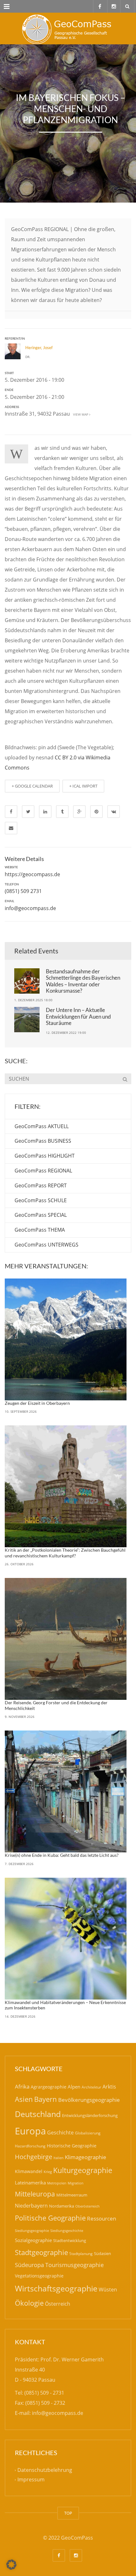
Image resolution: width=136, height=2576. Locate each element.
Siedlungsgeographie (32, 2230)
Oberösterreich (87, 2206)
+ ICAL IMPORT (83, 786)
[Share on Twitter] (28, 812)
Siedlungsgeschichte (67, 2230)
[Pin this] (96, 812)
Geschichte (60, 2133)
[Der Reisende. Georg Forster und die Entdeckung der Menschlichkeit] (66, 1639)
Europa (30, 2131)
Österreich (58, 2304)
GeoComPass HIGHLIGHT (45, 1156)
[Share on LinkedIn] (45, 812)
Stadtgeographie (41, 2252)
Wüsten (108, 2290)
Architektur (91, 2087)
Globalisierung (88, 2133)
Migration (76, 2183)
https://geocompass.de (32, 874)
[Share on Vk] (114, 812)
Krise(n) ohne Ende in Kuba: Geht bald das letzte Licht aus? (62, 1855)
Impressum (31, 2480)
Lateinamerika (30, 2183)
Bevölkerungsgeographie (89, 2100)
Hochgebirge (34, 2157)
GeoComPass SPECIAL (41, 1215)
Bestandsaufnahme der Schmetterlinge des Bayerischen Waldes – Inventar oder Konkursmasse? (83, 981)
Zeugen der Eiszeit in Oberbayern (37, 1403)
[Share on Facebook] (11, 812)
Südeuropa (29, 2265)
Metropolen (57, 2183)
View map (80, 414)
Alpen (74, 2087)
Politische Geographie (50, 2218)
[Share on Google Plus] (79, 812)
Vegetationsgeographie (39, 2276)
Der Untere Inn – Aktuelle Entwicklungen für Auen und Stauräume (78, 1016)
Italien (59, 2158)
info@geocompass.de (30, 908)
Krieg (48, 2172)
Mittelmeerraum (72, 2195)
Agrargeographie (49, 2087)
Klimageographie (86, 2157)
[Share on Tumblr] (62, 812)
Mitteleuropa (35, 2194)
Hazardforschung (30, 2146)
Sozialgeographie (33, 2240)
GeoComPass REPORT (41, 1185)
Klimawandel (29, 2171)
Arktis (109, 2086)
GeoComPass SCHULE (41, 1200)
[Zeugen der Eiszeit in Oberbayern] (66, 1339)
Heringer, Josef (39, 348)
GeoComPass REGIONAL (43, 1171)
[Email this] (11, 828)
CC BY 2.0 (66, 757)
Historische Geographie (72, 2146)
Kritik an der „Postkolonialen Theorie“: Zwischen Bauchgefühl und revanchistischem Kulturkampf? (65, 1553)
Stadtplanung (81, 2254)
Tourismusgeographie (74, 2265)
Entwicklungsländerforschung (90, 2115)
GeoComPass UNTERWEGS (46, 1245)
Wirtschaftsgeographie (56, 2288)
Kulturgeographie (83, 2170)
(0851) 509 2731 (23, 891)
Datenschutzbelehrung (45, 2470)
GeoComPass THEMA (40, 1230)
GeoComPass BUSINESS (43, 1141)
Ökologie (29, 2303)
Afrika (22, 2086)
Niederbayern (31, 2206)
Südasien (102, 2253)
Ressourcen (102, 2218)
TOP (68, 2513)
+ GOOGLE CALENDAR (32, 786)
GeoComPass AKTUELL (42, 1126)
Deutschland (38, 2114)
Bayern (46, 2099)
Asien (24, 2099)
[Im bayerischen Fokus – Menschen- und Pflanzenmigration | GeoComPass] (68, 28)
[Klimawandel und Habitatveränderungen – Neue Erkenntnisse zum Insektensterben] (66, 1939)
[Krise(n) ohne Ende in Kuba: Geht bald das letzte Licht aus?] (66, 1791)
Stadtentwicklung (70, 2240)
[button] (11, 2565)
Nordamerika (62, 2206)
